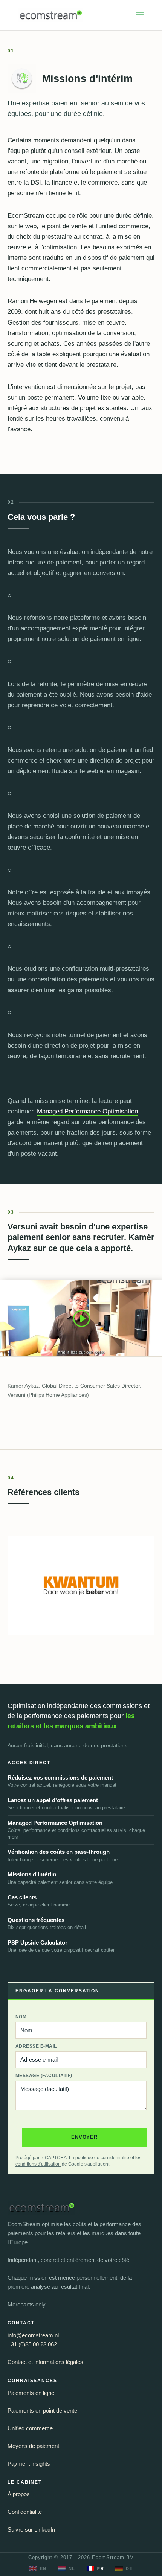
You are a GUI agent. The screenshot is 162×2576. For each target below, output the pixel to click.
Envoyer (84, 2137)
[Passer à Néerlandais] (67, 2569)
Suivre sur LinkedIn (31, 2529)
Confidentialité (25, 2512)
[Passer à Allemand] (124, 2569)
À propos (19, 2494)
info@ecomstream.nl (33, 2335)
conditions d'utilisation (38, 2164)
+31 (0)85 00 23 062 (32, 2344)
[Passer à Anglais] (38, 2569)
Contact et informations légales (45, 2362)
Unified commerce (30, 2428)
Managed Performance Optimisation (87, 1111)
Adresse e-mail (36, 2046)
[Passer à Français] (95, 2569)
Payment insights (29, 2464)
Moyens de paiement (33, 2446)
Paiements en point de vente (42, 2411)
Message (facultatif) (44, 2076)
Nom (21, 2017)
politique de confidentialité (102, 2158)
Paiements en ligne (31, 2393)
